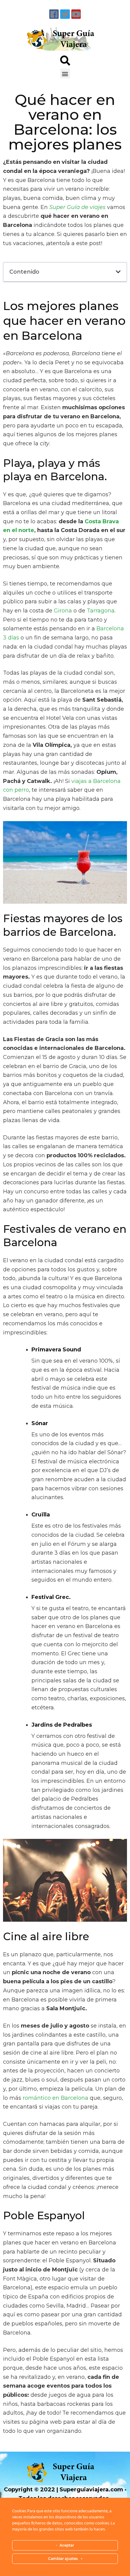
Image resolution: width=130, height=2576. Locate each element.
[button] (65, 74)
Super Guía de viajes (77, 207)
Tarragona (101, 611)
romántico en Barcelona (55, 2098)
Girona (63, 611)
